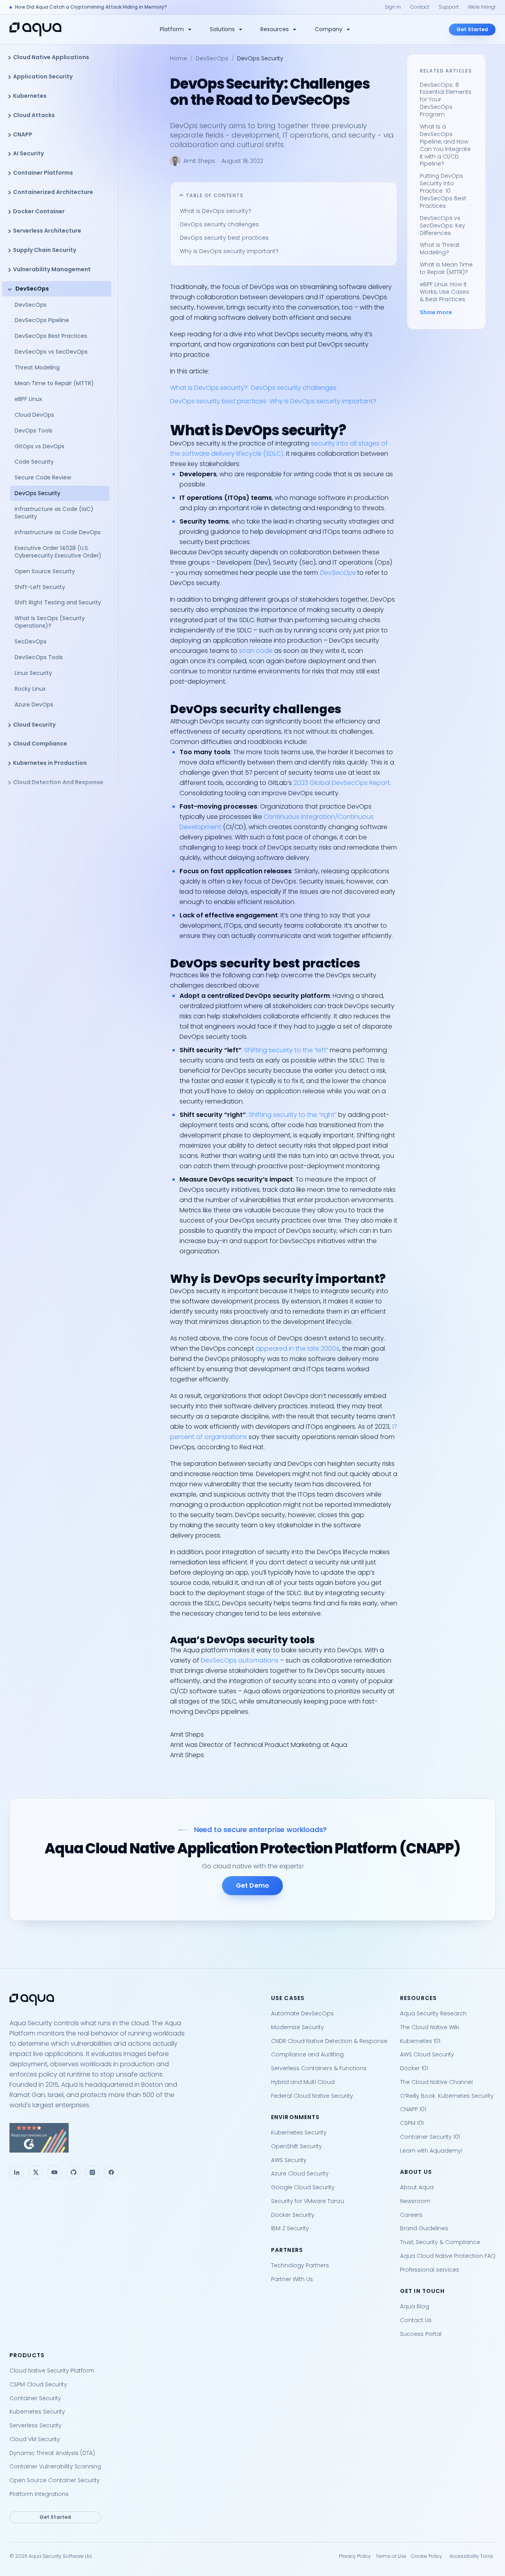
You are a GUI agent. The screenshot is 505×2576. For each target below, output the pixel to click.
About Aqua (417, 2187)
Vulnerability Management (52, 269)
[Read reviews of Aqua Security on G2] (134, 2138)
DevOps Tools (34, 431)
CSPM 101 (412, 2123)
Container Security (35, 2398)
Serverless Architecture (47, 231)
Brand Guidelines (424, 2228)
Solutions (222, 29)
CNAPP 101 (413, 2109)
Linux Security (33, 673)
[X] (36, 2172)
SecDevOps (31, 641)
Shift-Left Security (40, 587)
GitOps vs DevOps (39, 446)
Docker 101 (414, 2068)
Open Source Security (45, 571)
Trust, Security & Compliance (440, 2242)
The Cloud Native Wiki (430, 2027)
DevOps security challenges (219, 224)
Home (179, 58)
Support (449, 7)
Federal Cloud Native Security (312, 2096)
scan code (256, 651)
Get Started (472, 29)
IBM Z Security (290, 2228)
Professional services (430, 2270)
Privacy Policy (355, 2556)
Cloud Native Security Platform (52, 2371)
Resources (275, 29)
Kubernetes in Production (50, 763)
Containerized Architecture (53, 192)
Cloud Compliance (40, 744)
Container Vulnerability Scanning (55, 2466)
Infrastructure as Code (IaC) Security (54, 513)
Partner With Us (292, 2279)
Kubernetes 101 (420, 2041)
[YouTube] (54, 2172)
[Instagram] (92, 2172)
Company (329, 29)
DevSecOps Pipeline (42, 320)
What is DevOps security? (216, 211)
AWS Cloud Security (427, 2054)
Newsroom (415, 2201)
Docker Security (293, 2215)
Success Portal (421, 2334)
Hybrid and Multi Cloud (303, 2082)
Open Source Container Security (55, 2480)
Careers (411, 2215)
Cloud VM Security (35, 2439)
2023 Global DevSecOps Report (342, 783)
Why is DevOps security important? (229, 251)
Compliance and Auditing (307, 2054)
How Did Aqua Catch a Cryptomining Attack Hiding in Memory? (91, 7)
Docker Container (39, 211)
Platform (172, 29)
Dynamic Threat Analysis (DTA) (52, 2453)
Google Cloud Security (303, 2187)
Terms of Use (391, 2556)
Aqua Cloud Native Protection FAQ (448, 2256)
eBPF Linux (28, 399)
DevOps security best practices (224, 238)
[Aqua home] (36, 29)
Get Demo (252, 1885)
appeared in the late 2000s (297, 1349)
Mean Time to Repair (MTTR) (54, 383)
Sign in (393, 7)
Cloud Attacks (34, 115)
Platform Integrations (39, 2494)
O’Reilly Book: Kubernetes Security (447, 2096)
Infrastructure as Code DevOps (58, 532)
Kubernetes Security (299, 2132)
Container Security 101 (430, 2137)
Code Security (34, 462)
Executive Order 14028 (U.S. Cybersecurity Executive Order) (59, 552)
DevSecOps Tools (39, 657)
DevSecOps (32, 289)
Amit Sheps (199, 161)
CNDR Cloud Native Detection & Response (329, 2041)
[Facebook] (111, 2172)
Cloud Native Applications (51, 57)
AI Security (28, 153)
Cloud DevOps (34, 415)
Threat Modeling (37, 367)
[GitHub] (73, 2172)
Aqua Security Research (433, 2013)
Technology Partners (300, 2265)
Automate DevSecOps (302, 2013)
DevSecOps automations (240, 1660)
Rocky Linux (30, 689)
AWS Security (289, 2160)
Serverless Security (36, 2425)
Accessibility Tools (471, 2556)
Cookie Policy (427, 2556)
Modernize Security (297, 2027)
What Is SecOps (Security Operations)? (50, 622)
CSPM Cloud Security (38, 2384)
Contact (420, 7)
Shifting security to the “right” (293, 1115)
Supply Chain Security (45, 250)
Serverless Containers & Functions (319, 2068)
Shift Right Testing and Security (58, 602)
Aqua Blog (415, 2306)
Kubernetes (30, 96)
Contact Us (416, 2320)
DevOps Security (37, 493)
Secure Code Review (43, 477)
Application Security (43, 76)
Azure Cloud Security (300, 2173)
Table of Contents (215, 195)
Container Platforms (43, 173)
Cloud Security (34, 725)
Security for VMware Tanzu (308, 2201)
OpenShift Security (296, 2146)
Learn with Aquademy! (431, 2151)
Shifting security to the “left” (286, 1050)
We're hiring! (482, 7)
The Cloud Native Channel (436, 2082)
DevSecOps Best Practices (51, 336)
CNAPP (23, 134)
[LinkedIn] (17, 2172)
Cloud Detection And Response (58, 782)
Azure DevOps (34, 705)
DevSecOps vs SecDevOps (51, 352)
